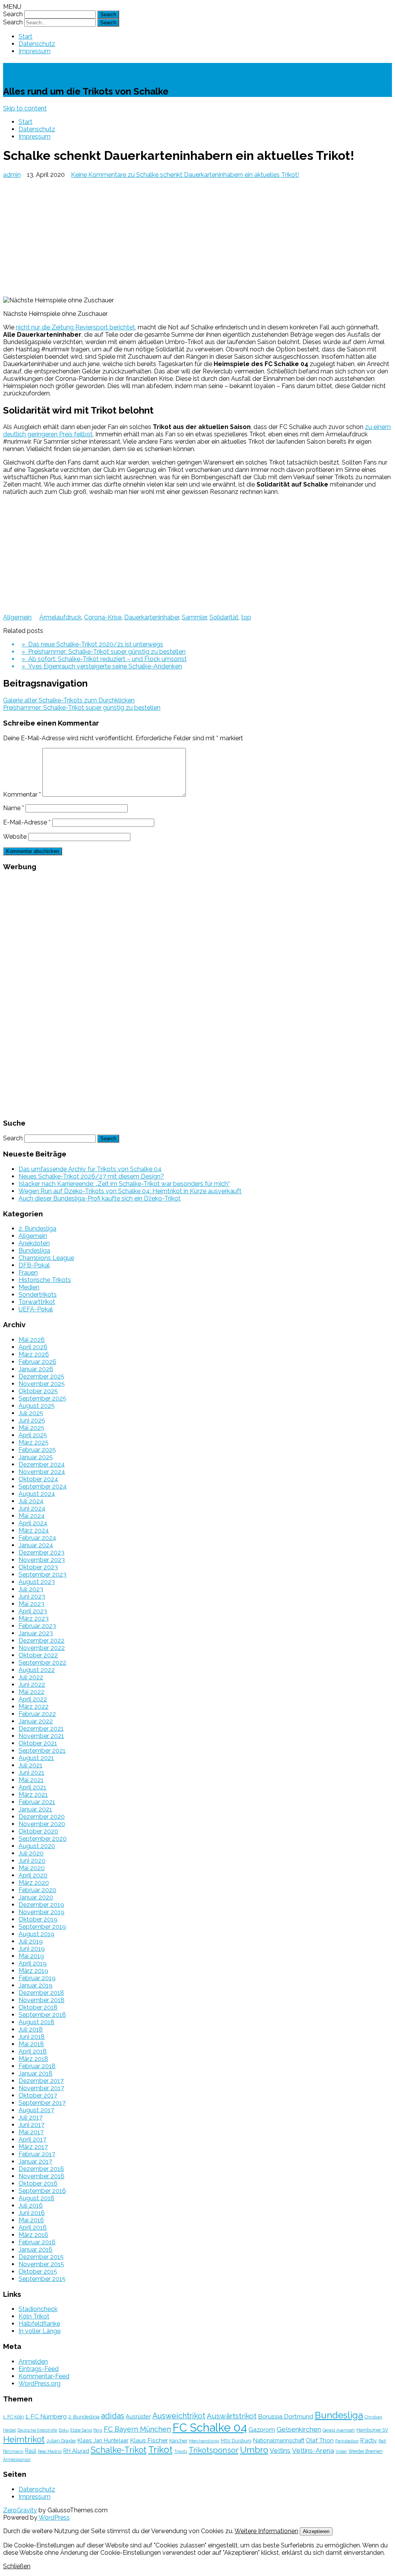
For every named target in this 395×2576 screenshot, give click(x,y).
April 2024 (33, 1523)
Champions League (46, 1258)
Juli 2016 (31, 2205)
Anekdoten (34, 1243)
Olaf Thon (320, 2440)
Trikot (160, 2450)
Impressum (35, 51)
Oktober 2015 (38, 2272)
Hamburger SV (372, 2430)
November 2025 (42, 1384)
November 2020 (42, 1824)
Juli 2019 (31, 1941)
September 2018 (42, 2015)
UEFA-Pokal (36, 1309)
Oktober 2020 (38, 1831)
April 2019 (33, 1963)
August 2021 (36, 1758)
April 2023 (33, 1611)
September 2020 (43, 1839)
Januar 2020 (36, 1897)
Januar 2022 (36, 1721)
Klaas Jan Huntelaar (103, 2440)
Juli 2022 (31, 1677)
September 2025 (42, 1398)
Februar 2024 (37, 1538)
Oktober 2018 (38, 2007)
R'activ (369, 2440)
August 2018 (36, 2022)
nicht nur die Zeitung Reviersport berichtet (75, 327)
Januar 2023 (36, 1633)
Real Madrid (50, 2451)
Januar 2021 (35, 1809)
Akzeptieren (316, 2531)
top (246, 617)
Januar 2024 (36, 1545)
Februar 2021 (37, 1802)
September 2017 (42, 2103)
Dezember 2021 (41, 1729)
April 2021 (32, 1787)
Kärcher (178, 2440)
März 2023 (34, 1619)
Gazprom (262, 2429)
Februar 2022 (37, 1714)
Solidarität (224, 617)
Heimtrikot (24, 2439)
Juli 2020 (31, 1853)
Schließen (17, 2566)
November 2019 (41, 1912)
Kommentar (22, 795)
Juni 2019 (32, 1949)
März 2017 (33, 2147)
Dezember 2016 (41, 2169)
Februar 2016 (37, 2242)
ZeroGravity (20, 2510)
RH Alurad (76, 2451)
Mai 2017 (31, 2132)
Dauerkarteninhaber (152, 617)
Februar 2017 (37, 2154)
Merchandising (204, 2441)
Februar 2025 (37, 1450)
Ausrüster (138, 2416)
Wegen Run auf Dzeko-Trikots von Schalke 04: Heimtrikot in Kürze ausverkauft (130, 1191)
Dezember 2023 (41, 1553)
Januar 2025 (36, 1457)
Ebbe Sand (81, 2430)
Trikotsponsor (214, 2450)
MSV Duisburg (236, 2441)
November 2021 (41, 1736)
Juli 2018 (31, 2029)
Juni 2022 (32, 1685)
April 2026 (33, 1347)
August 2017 (36, 2110)
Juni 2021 (31, 1773)
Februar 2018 (37, 2066)
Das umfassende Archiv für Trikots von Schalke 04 (90, 1169)
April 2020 (33, 1875)
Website (15, 837)
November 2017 (41, 2088)
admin (12, 175)
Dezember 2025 (41, 1376)
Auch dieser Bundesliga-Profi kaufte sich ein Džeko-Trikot (100, 1198)
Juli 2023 (31, 1589)
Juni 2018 (32, 2037)
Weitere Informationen (266, 2531)
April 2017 (32, 2139)
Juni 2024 (32, 1508)
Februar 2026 (37, 1362)
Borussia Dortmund (286, 2416)
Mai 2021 (31, 1780)
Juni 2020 (32, 1861)
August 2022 (37, 1670)
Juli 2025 (31, 1413)
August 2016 (36, 2198)
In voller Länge (40, 2331)
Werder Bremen (365, 2451)
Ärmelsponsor (17, 2459)
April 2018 (33, 2051)
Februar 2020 (37, 1890)
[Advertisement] (197, 236)
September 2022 (42, 1663)
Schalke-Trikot (46, 70)
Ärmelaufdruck (60, 617)
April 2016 (33, 2228)
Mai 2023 (31, 1604)
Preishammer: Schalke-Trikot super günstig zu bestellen (82, 708)
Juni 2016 (32, 2213)
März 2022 (34, 1707)
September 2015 (42, 2279)
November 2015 (41, 2264)
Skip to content (25, 108)
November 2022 (42, 1648)
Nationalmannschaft (279, 2440)
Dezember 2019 (41, 1905)
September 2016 (42, 2191)
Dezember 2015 (41, 2257)
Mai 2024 (32, 1516)
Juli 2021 (30, 1765)
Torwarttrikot (37, 1302)
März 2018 (33, 2059)
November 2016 (41, 2176)
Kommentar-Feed (44, 2376)
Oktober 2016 (38, 2183)
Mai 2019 (31, 1956)
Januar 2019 (35, 1985)
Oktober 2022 (38, 1655)
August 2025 (37, 1406)
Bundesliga (34, 1251)
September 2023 (42, 1575)
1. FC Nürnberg (46, 2416)
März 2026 (34, 1354)
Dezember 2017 (41, 2081)
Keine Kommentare (185, 175)
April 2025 (33, 1435)
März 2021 (33, 1795)
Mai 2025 (31, 1428)
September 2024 (43, 1486)
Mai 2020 (32, 1868)
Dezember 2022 (41, 1641)
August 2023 (37, 1582)
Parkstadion (347, 2441)
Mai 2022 (31, 1692)
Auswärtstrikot (232, 2416)
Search (13, 14)
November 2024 (42, 1472)
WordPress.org (40, 2384)
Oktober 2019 (38, 1919)
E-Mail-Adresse (27, 822)
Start (25, 36)
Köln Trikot (34, 2316)
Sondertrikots (38, 1295)
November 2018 (41, 2000)
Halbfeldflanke (39, 2324)
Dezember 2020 (42, 1817)
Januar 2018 (35, 2073)
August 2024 (37, 1494)
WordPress (54, 2517)
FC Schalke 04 (210, 2428)
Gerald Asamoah (339, 2430)
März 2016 (33, 2235)
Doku (64, 2430)
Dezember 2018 (41, 1993)
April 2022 (33, 1699)
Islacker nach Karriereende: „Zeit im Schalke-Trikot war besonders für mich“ (124, 1184)
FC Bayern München (137, 2429)
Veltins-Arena (313, 2451)
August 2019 (36, 1934)
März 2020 (34, 1883)
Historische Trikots (45, 1280)
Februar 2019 (37, 1978)
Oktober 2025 (38, 1391)
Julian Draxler (61, 2441)
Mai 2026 (32, 1340)
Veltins (280, 2451)
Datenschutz (37, 44)
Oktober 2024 (38, 1479)
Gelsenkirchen (299, 2429)
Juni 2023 (32, 1597)
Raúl (31, 2451)
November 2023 (42, 1560)
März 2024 (34, 1531)
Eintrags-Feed (39, 2369)
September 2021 (42, 1751)
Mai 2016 (31, 2220)
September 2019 (42, 1927)
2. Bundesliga (37, 1229)
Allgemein (17, 617)
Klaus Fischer (149, 2440)
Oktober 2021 (38, 1743)
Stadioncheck (38, 2309)
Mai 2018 (31, 2044)
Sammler (194, 617)
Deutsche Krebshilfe (37, 2430)
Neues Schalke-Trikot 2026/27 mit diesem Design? (91, 1176)
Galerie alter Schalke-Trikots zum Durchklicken (69, 700)
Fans (98, 2430)
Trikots (181, 2451)
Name (14, 808)
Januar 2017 (35, 2161)
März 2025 (34, 1442)
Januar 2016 (35, 2250)
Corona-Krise (103, 617)
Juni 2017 (31, 2125)
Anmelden (33, 2361)
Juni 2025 (32, 1420)
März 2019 (33, 1971)
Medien (29, 1287)
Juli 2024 (31, 1501)
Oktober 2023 (38, 1567)
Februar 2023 (37, 1626)
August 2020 (37, 1846)
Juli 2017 (30, 2117)
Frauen (28, 1273)
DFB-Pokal (34, 1265)
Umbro (254, 2450)
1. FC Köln (14, 2417)
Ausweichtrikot (179, 2416)
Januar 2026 (36, 1369)
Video (341, 2451)
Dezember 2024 (42, 1464)
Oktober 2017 (38, 2095)
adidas (113, 2416)
